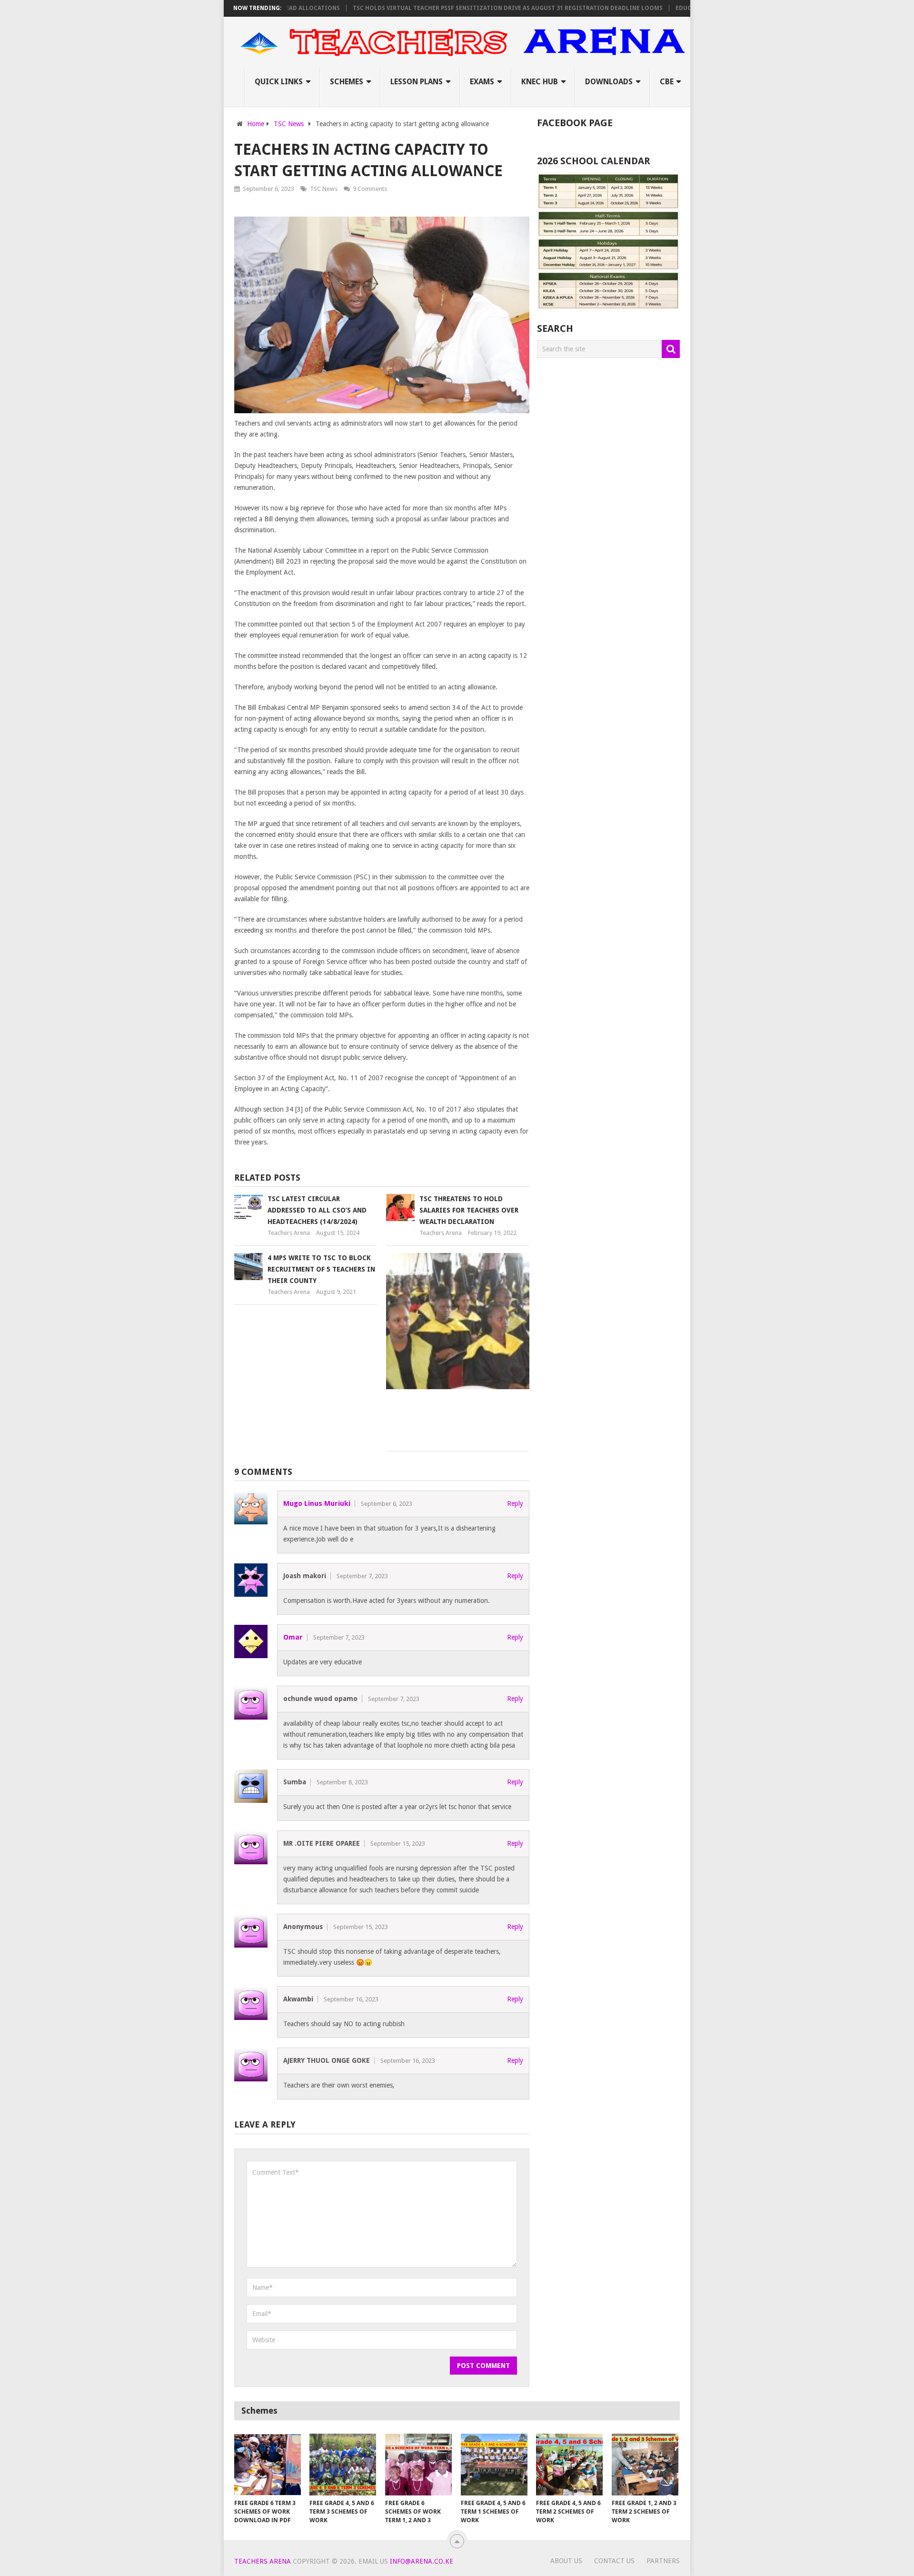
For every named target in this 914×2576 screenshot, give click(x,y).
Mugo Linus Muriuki (317, 1503)
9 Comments (370, 189)
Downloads (609, 82)
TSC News (324, 189)
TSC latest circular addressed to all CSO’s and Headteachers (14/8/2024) (317, 1210)
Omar (293, 1637)
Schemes (347, 82)
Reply (515, 1503)
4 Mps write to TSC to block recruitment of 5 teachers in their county (321, 1269)
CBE (667, 82)
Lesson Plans (417, 82)
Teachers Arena (289, 1233)
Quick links (279, 82)
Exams (482, 82)
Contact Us (614, 2561)
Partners (663, 2561)
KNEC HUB (540, 82)
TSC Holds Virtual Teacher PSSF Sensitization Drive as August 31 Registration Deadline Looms (460, 8)
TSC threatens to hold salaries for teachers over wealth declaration (469, 1210)
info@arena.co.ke (422, 2561)
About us (566, 2561)
